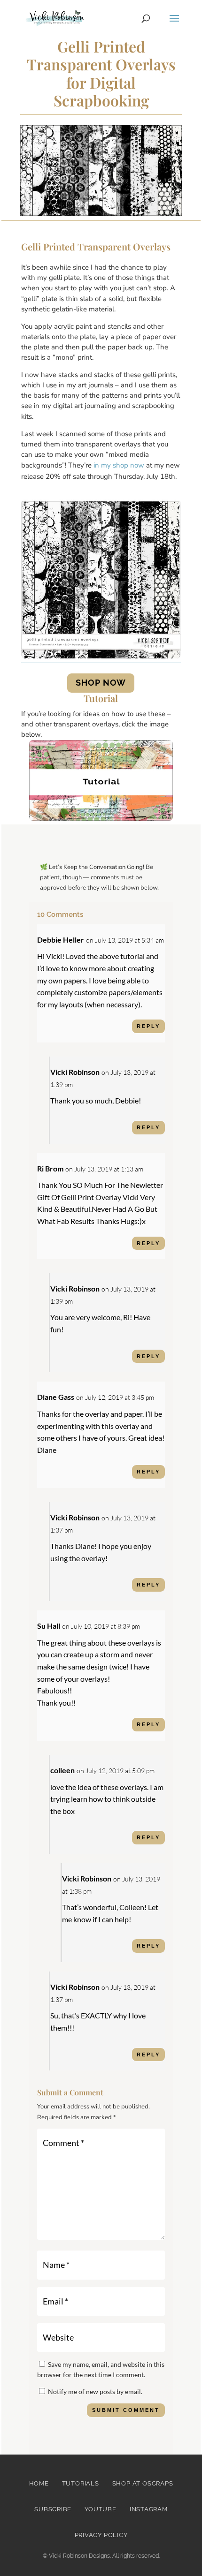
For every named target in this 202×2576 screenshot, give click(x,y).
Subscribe (53, 2509)
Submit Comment (126, 2410)
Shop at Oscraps (143, 2483)
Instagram (149, 2509)
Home (39, 2483)
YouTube (100, 2509)
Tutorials (81, 2483)
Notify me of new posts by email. (95, 2391)
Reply (148, 1026)
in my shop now (119, 465)
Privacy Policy (101, 2535)
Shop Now (101, 683)
